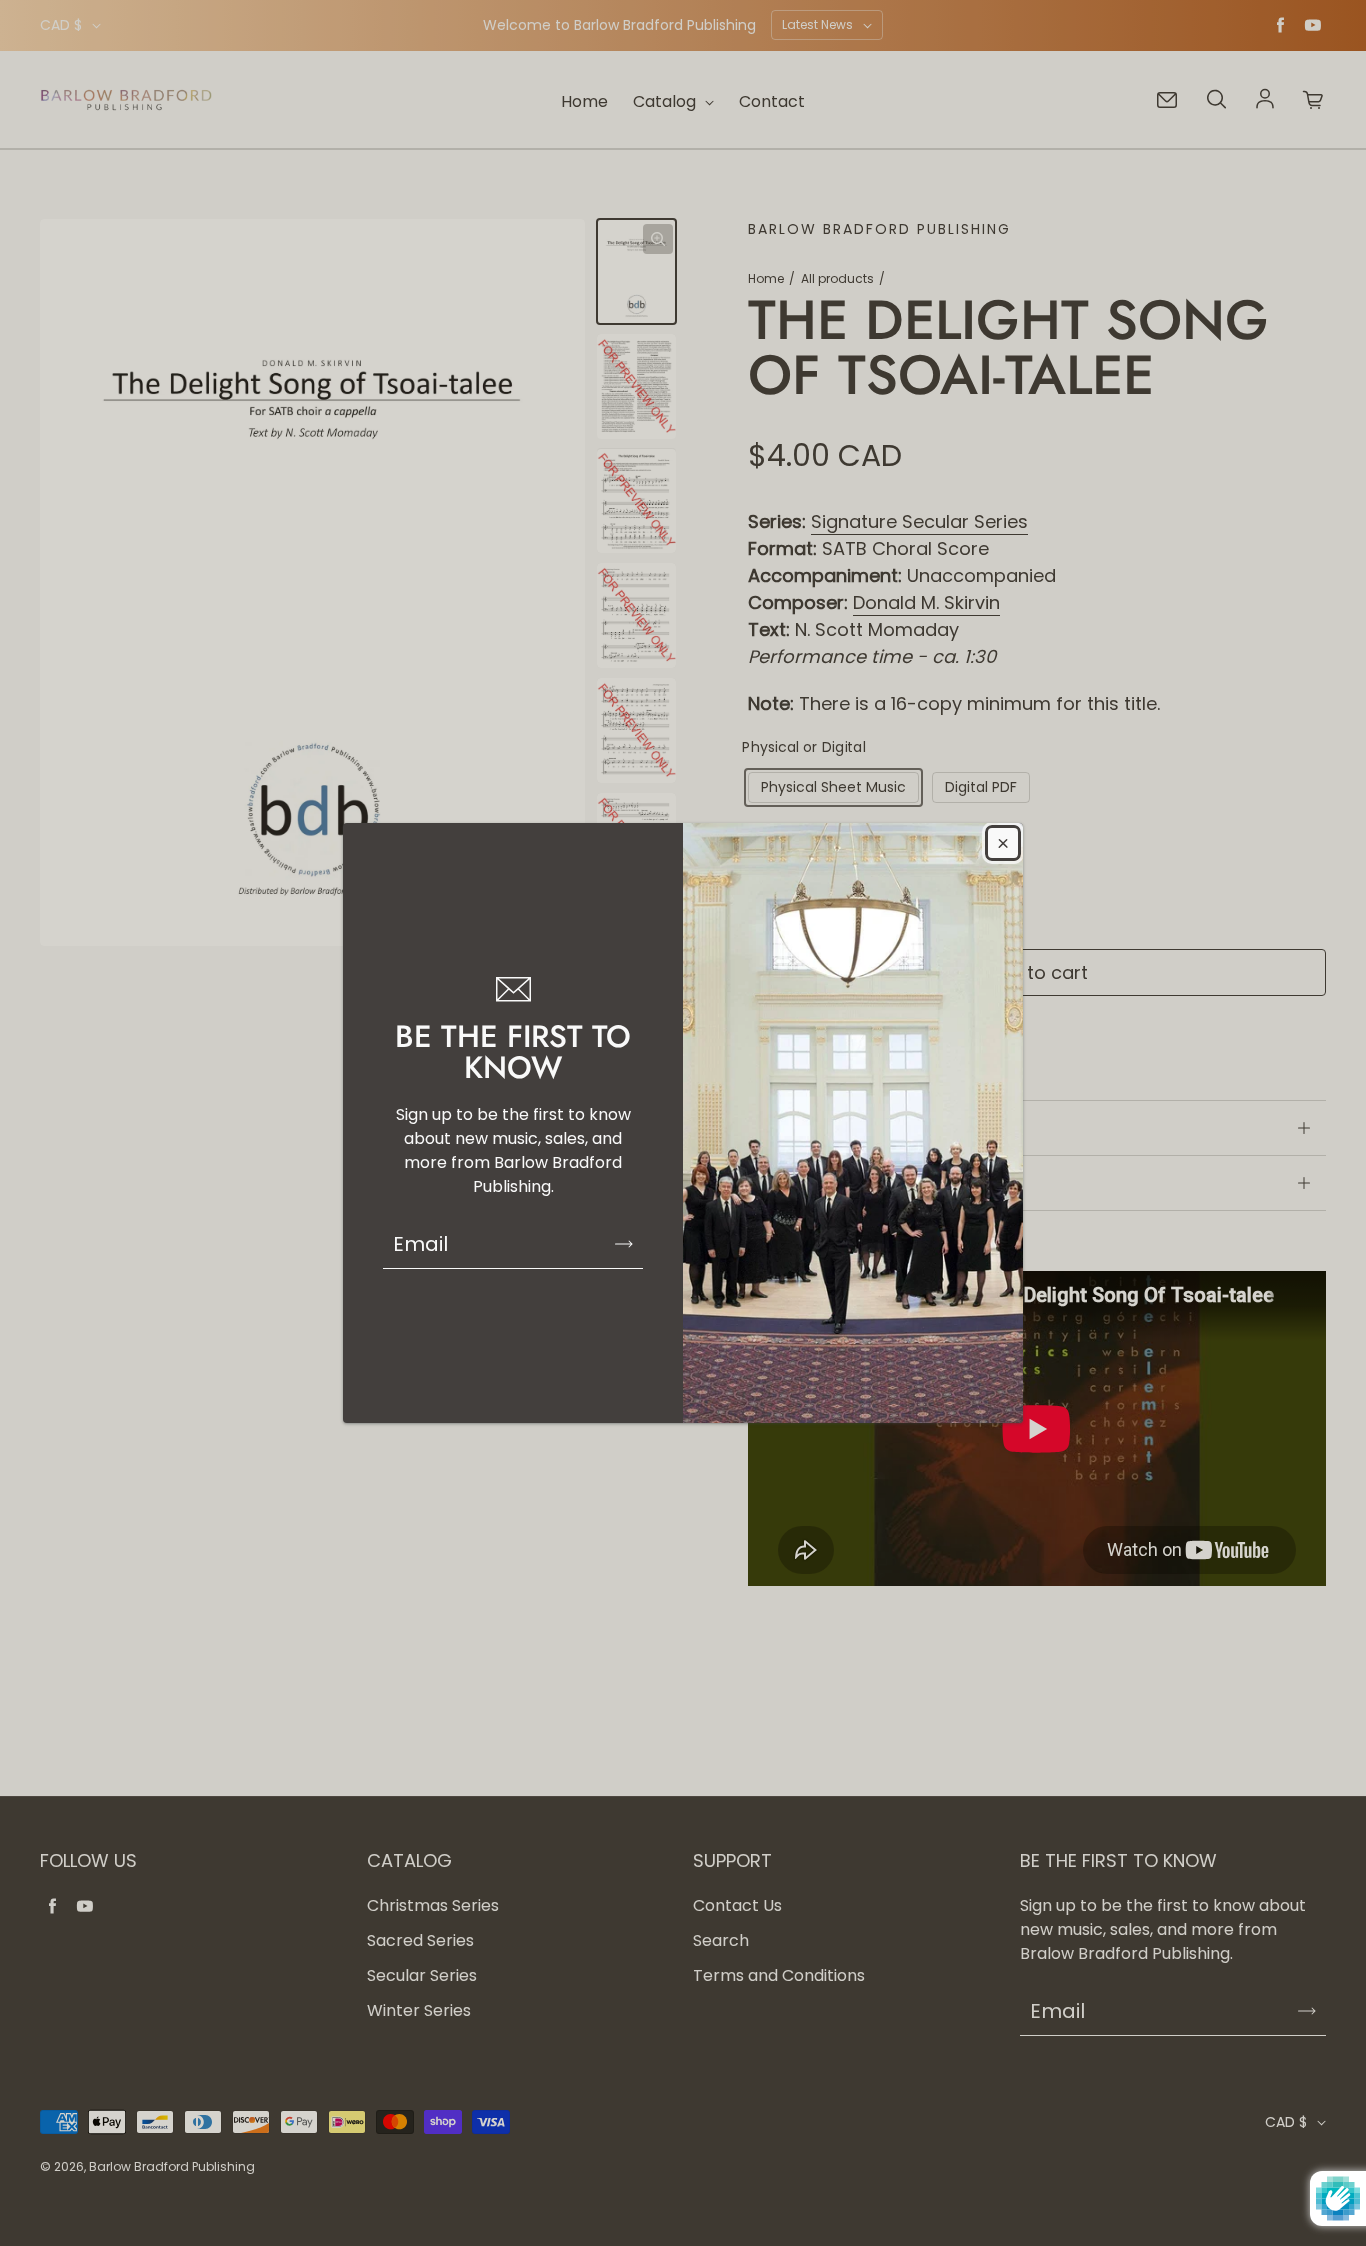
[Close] (1003, 843)
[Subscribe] (624, 1244)
